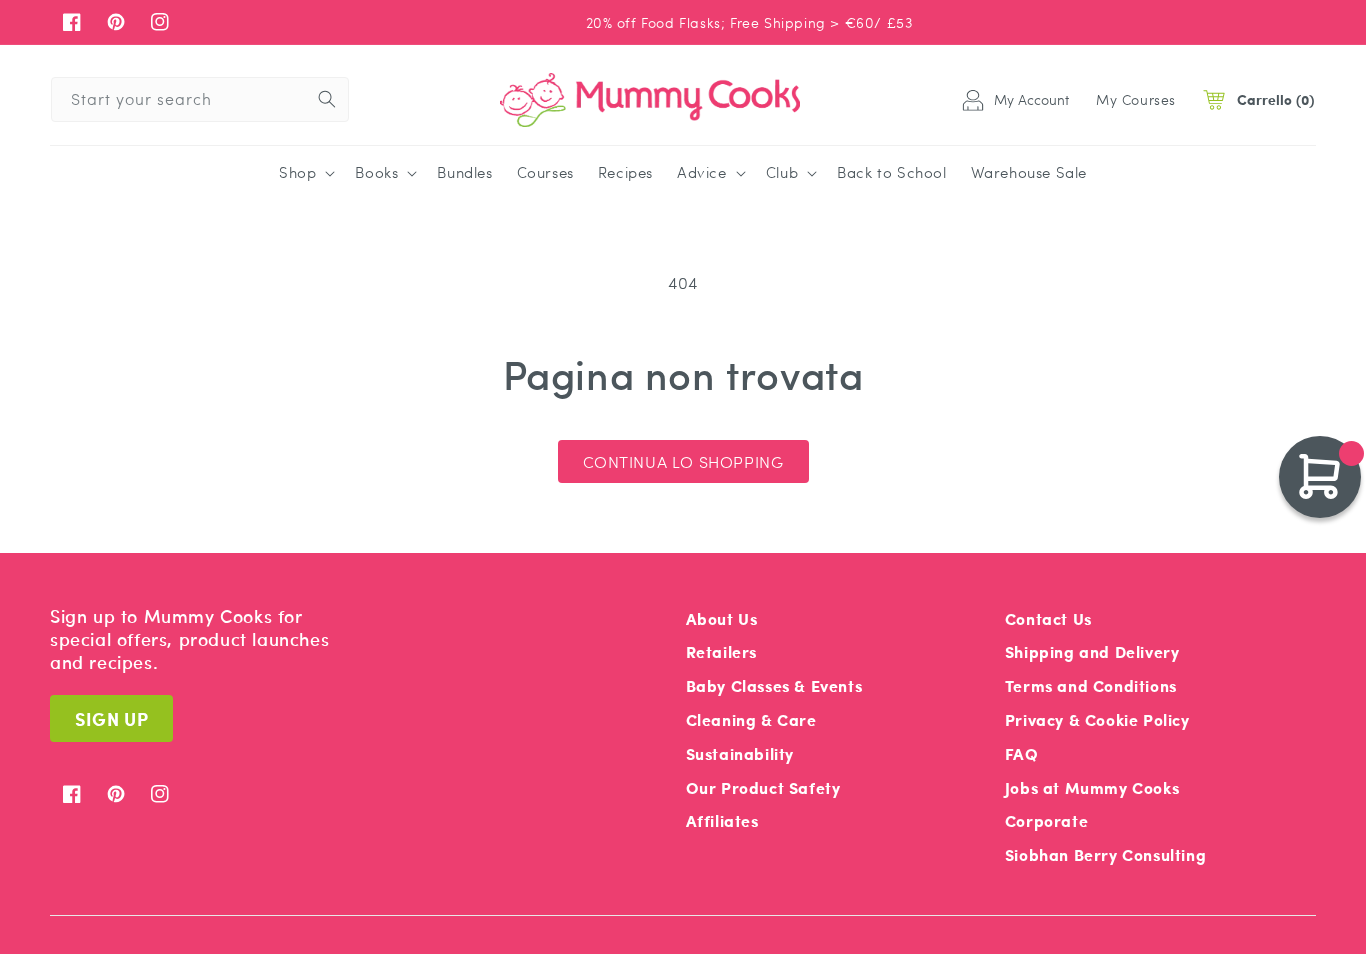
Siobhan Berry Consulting (1105, 854)
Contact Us (1048, 618)
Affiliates (722, 820)
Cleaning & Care (751, 719)
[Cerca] (327, 99)
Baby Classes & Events (774, 685)
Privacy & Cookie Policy (1097, 719)
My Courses (1136, 99)
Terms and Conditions (1091, 685)
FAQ (1022, 753)
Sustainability (740, 753)
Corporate (1046, 820)
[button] (305, 173)
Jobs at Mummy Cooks (1092, 787)
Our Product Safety (763, 787)
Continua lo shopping (683, 461)
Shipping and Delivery (1092, 651)
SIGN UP (111, 718)
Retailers (721, 651)
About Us (722, 618)
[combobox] (200, 99)
